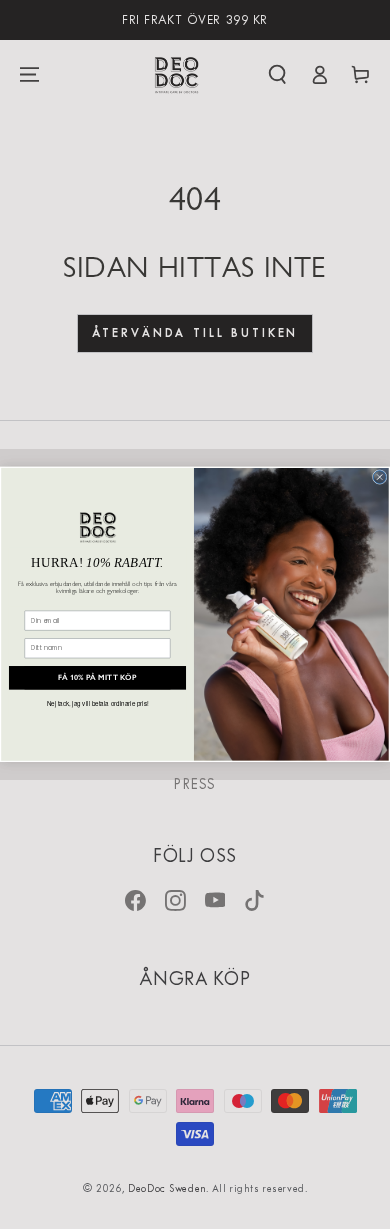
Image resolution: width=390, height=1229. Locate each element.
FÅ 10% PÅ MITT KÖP (97, 677)
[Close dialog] (379, 477)
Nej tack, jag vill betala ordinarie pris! (98, 703)
